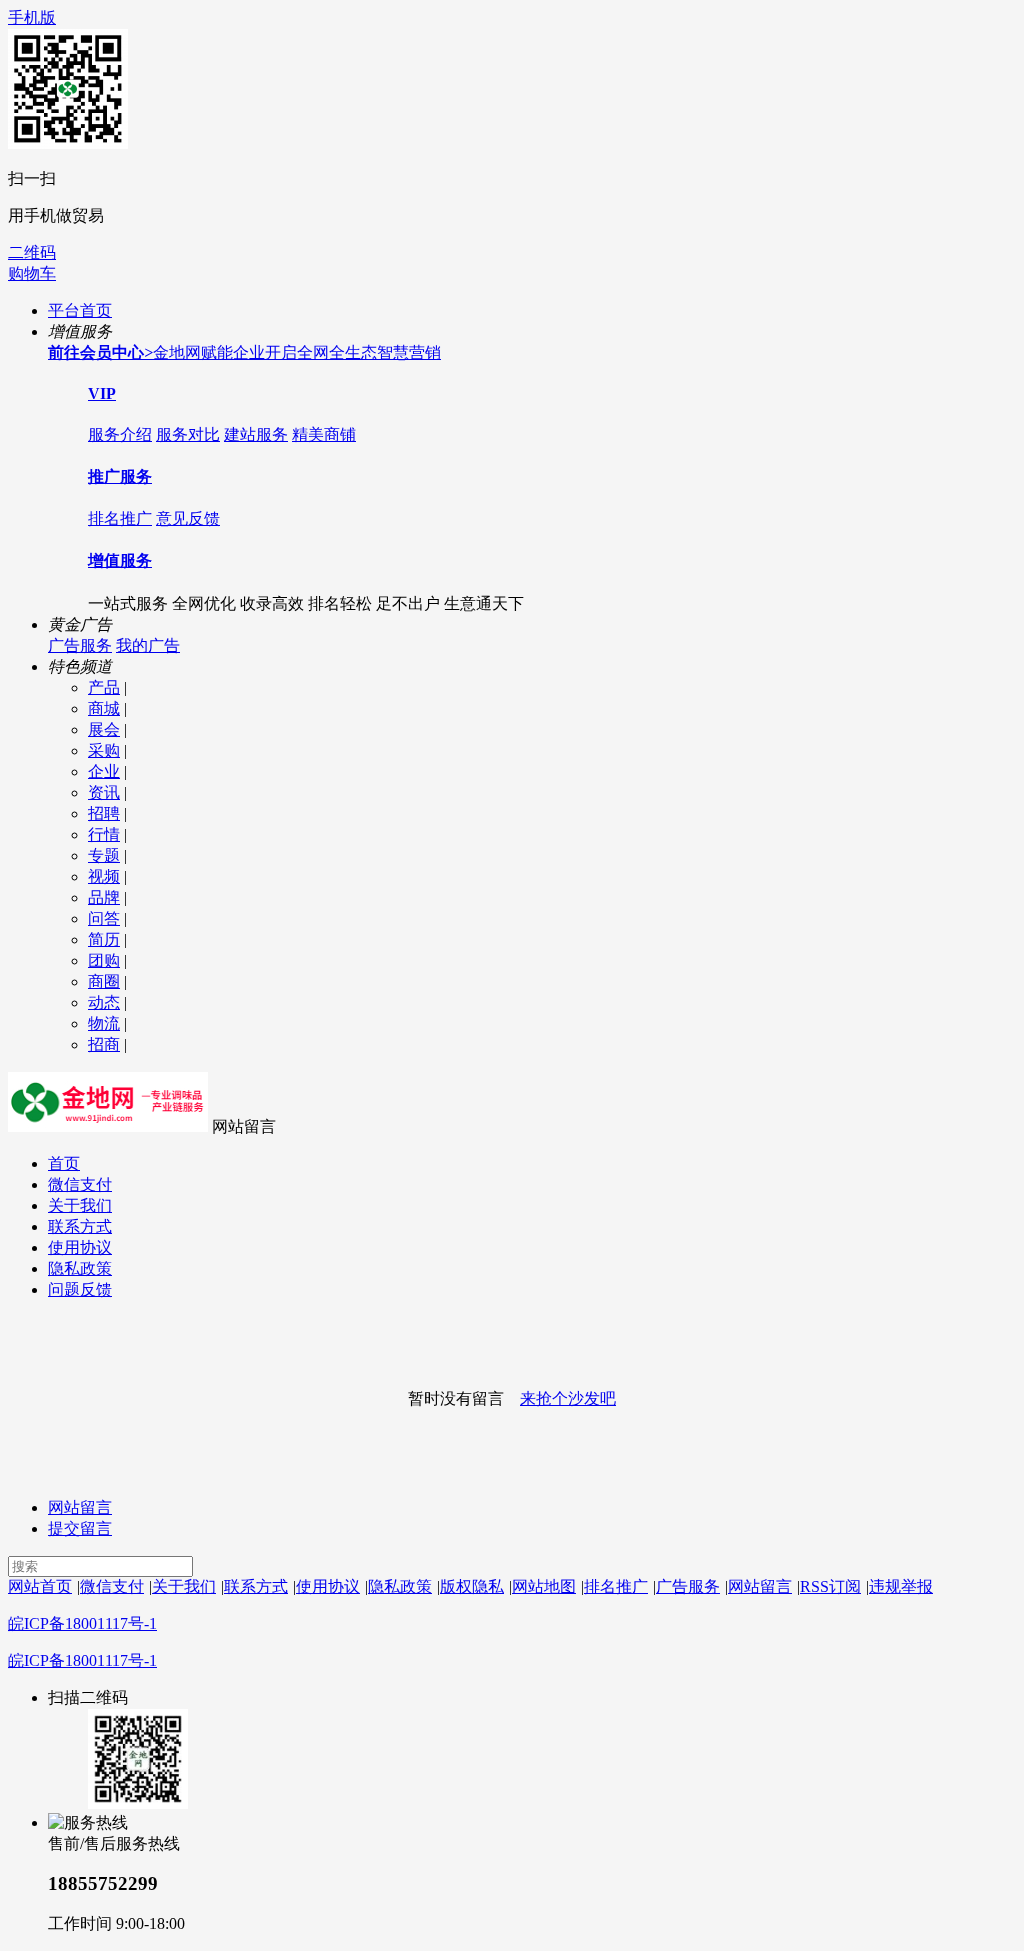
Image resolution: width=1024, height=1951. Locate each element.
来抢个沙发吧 (568, 1398)
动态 (104, 1002)
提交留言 (80, 1528)
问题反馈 (80, 1289)
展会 (104, 729)
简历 (104, 939)
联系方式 (80, 1226)
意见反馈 (188, 518)
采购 (104, 750)
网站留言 (80, 1507)
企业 (104, 771)
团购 (104, 960)
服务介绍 (120, 434)
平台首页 (80, 310)
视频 (104, 876)
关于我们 (80, 1205)
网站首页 (40, 1586)
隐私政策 (80, 1268)
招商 (104, 1044)
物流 (104, 1023)
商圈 (104, 981)
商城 (104, 708)
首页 (64, 1163)
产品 (104, 687)
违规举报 (901, 1586)
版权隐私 (472, 1586)
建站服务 (256, 434)
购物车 (32, 273)
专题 (104, 855)
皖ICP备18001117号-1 (82, 1623)
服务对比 (188, 434)
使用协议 (80, 1247)
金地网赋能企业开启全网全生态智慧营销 (244, 352)
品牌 (104, 897)
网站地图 (544, 1586)
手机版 (32, 17)
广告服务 (80, 645)
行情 (104, 834)
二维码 (32, 252)
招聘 (104, 813)
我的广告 (148, 645)
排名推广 (120, 518)
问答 (104, 918)
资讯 (104, 792)
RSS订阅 (830, 1586)
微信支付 (80, 1184)
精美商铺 (324, 434)
